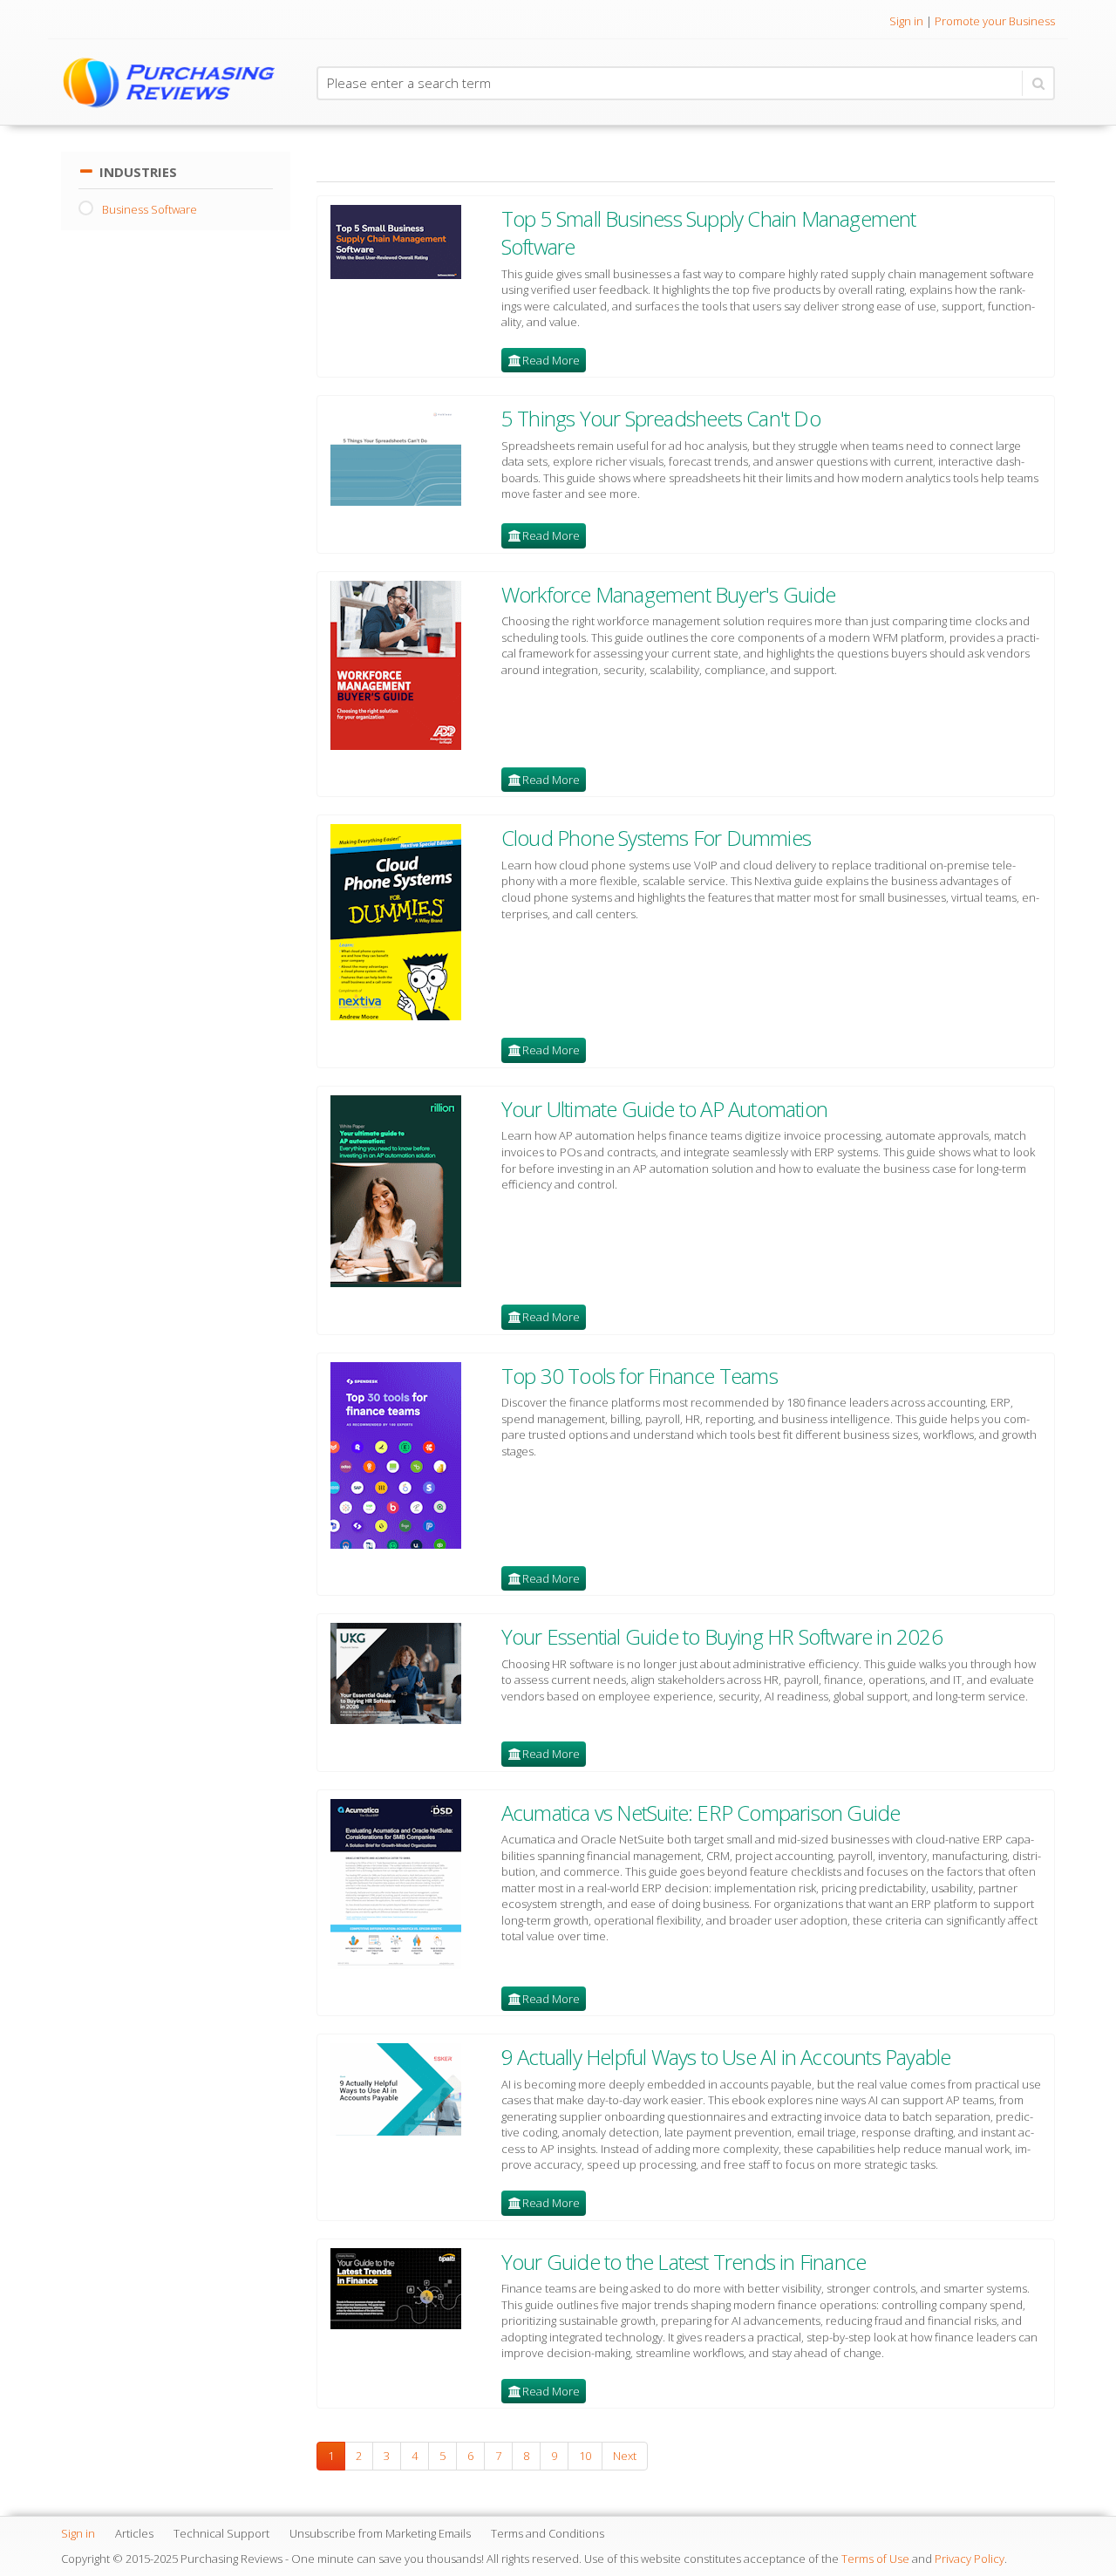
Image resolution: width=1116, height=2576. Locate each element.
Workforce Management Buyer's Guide (669, 594)
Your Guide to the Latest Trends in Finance (684, 2262)
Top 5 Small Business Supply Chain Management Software (709, 232)
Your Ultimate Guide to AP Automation (664, 1109)
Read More (551, 360)
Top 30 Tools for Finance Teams (640, 1376)
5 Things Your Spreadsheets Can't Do (661, 418)
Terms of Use (875, 2559)
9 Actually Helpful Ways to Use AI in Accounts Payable (726, 2057)
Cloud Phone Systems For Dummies (656, 838)
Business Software (150, 209)
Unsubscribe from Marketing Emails (380, 2533)
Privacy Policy (970, 2559)
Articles (134, 2533)
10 (585, 2456)
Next (625, 2456)
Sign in (906, 21)
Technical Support (221, 2533)
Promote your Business (995, 21)
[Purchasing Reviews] (176, 82)
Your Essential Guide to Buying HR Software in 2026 (722, 1636)
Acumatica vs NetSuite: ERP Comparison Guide (701, 1813)
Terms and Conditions (548, 2533)
